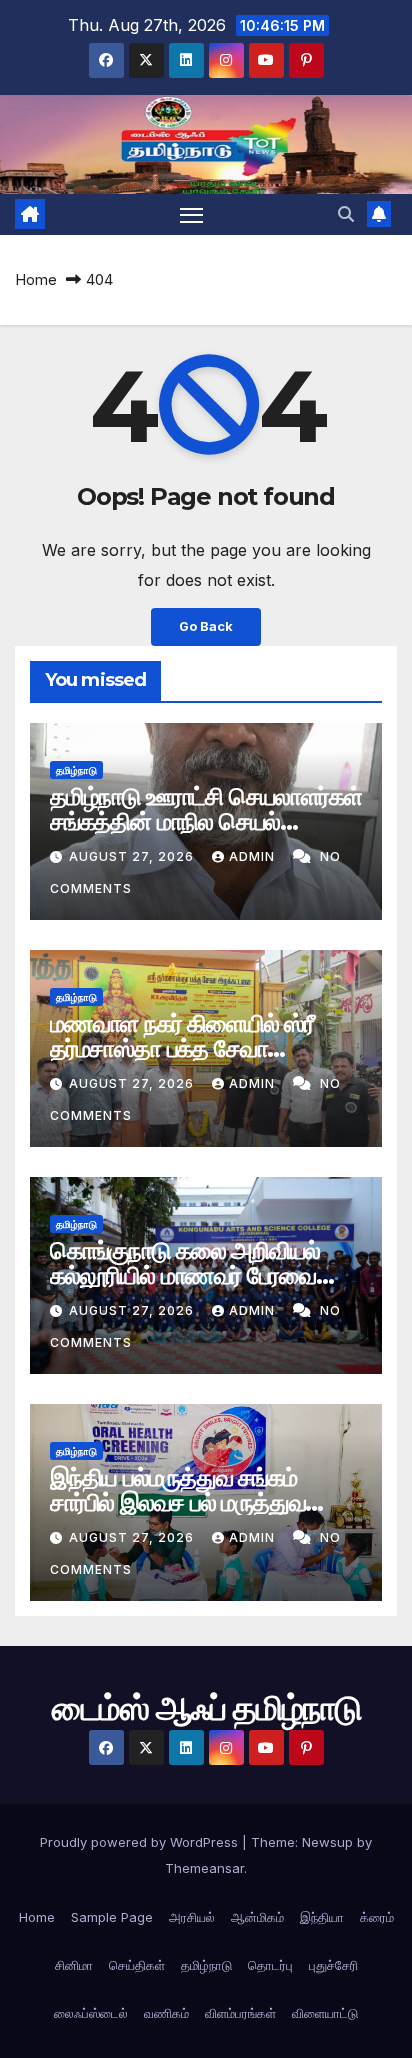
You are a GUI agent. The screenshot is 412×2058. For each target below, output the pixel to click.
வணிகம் (166, 2013)
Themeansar (204, 1868)
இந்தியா (322, 1917)
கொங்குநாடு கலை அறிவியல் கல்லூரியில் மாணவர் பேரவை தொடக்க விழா (185, 1275)
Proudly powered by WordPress (141, 1842)
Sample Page (112, 1917)
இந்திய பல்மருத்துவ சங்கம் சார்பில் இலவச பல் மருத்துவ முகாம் (177, 1502)
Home (36, 279)
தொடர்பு (270, 1965)
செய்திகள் (137, 1965)
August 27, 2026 (133, 856)
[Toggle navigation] (192, 215)
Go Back (206, 626)
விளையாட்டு (325, 2013)
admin (254, 856)
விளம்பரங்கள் (240, 2013)
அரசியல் (192, 1917)
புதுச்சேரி (333, 1965)
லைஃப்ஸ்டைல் (91, 2013)
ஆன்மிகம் (257, 1917)
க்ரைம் (377, 1917)
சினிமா (74, 1965)
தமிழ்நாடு (76, 770)
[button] (346, 214)
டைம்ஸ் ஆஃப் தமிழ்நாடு (206, 143)
